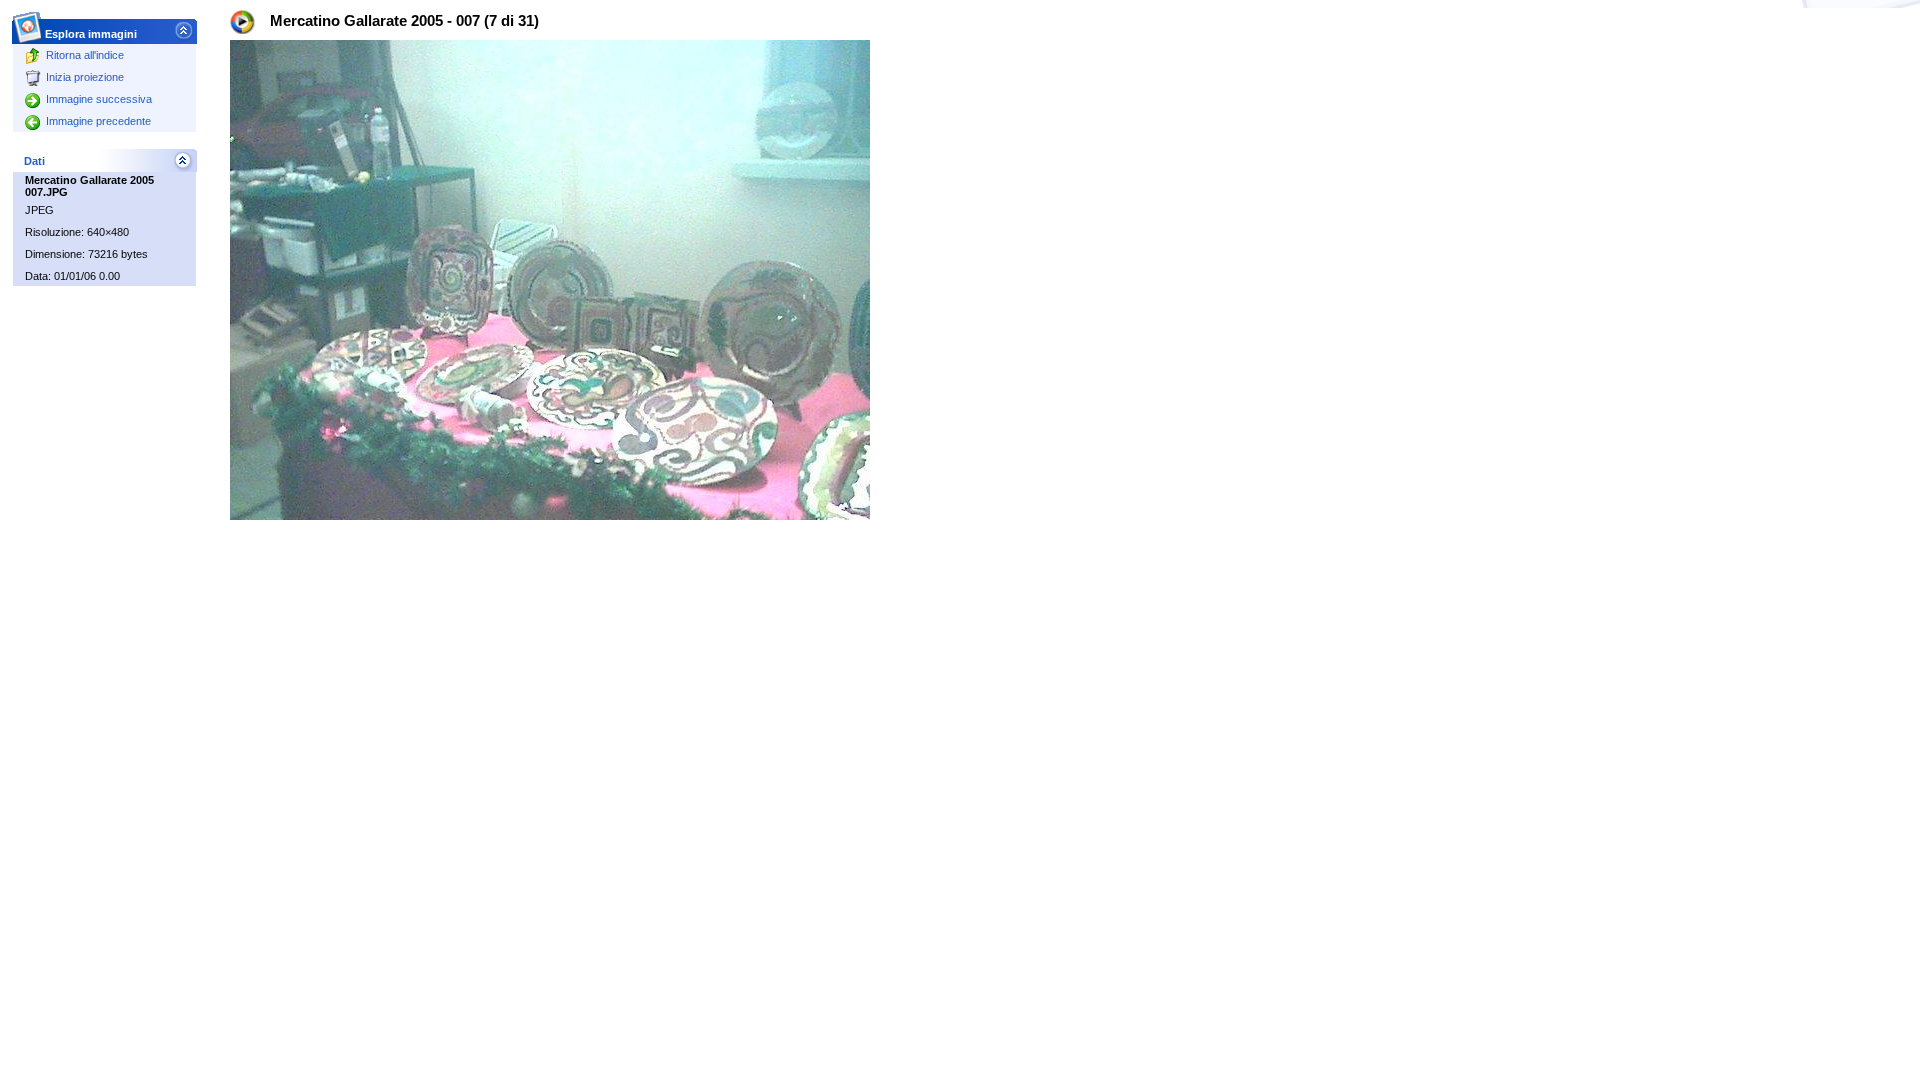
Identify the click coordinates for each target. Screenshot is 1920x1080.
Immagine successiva (99, 99)
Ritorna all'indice (85, 55)
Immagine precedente (98, 121)
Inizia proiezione (85, 77)
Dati (34, 161)
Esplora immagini (91, 34)
